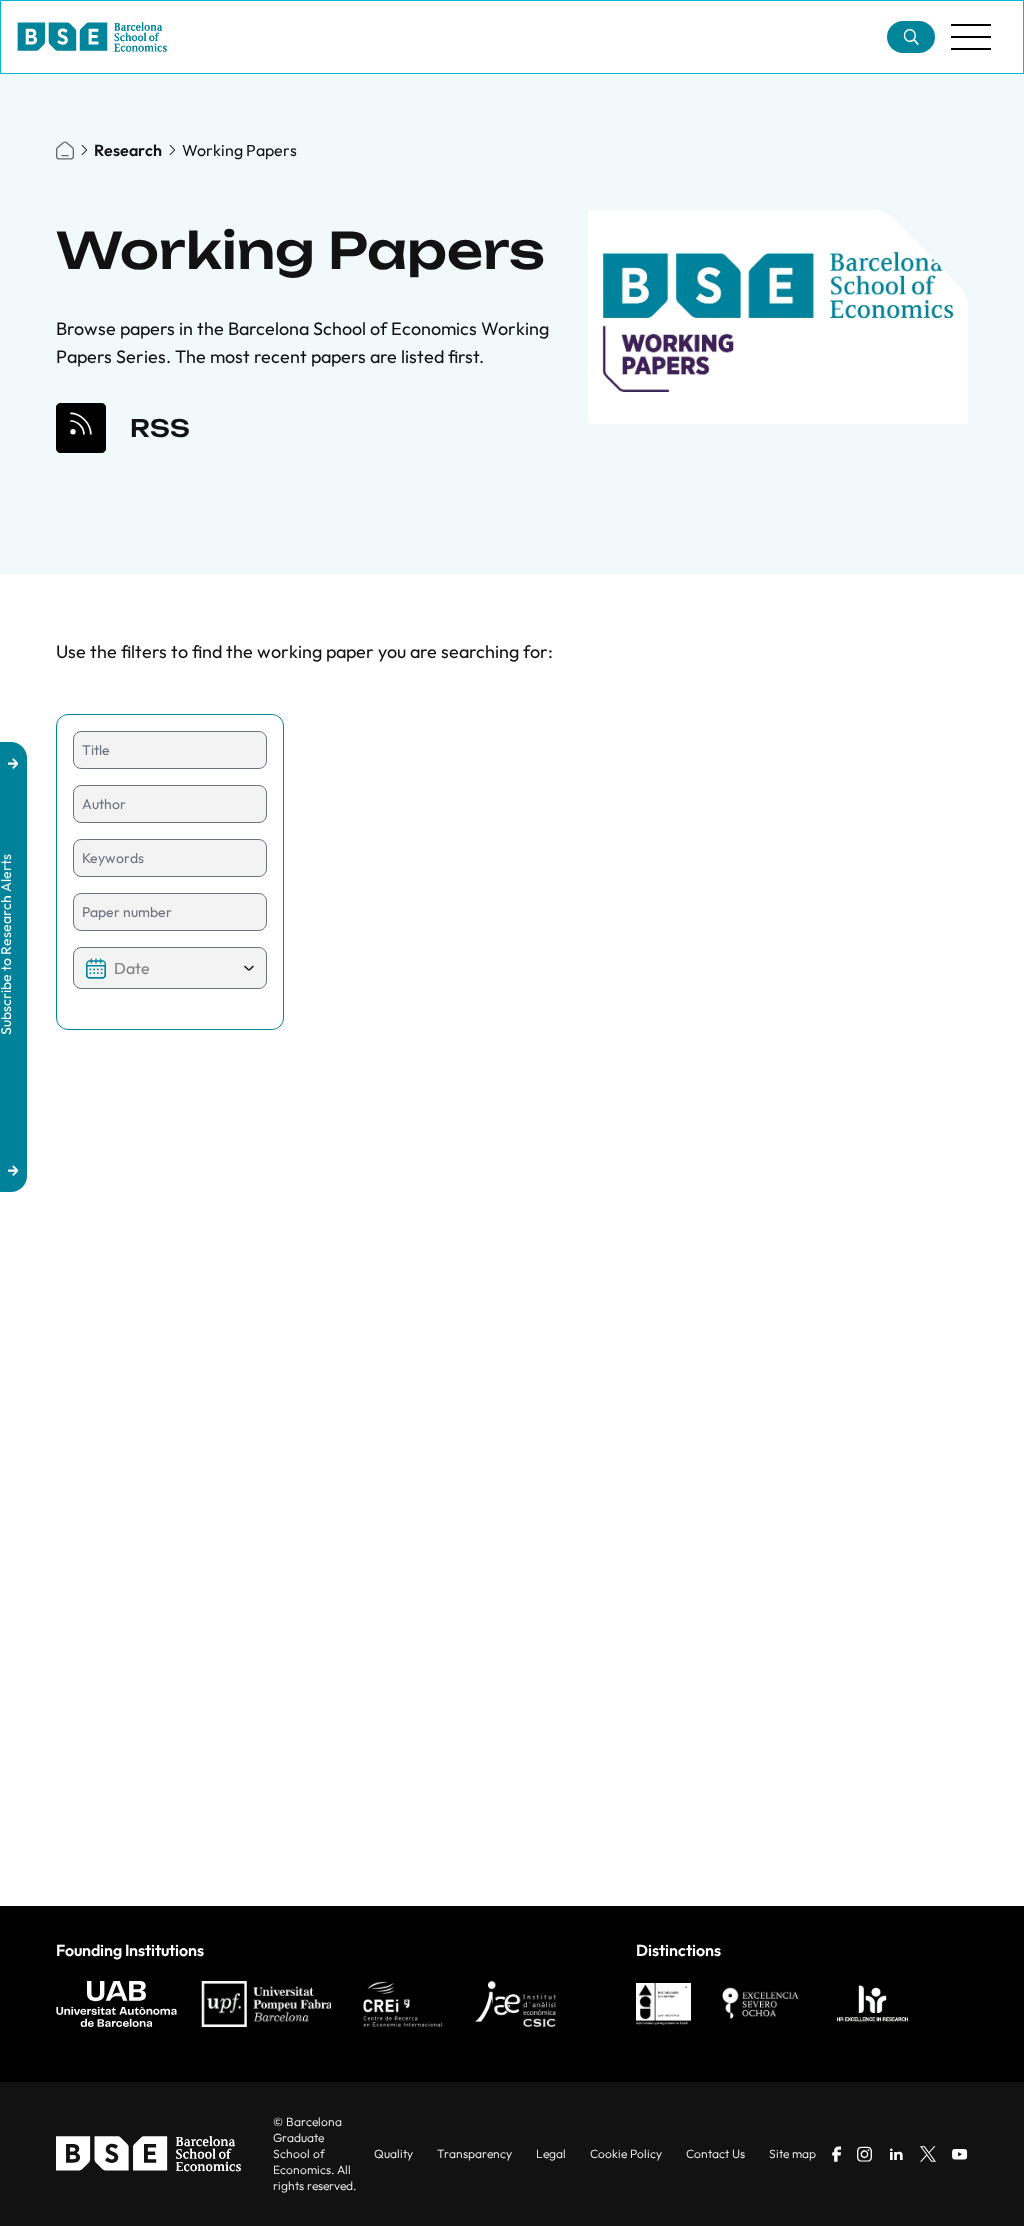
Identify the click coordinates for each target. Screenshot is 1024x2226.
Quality (393, 2153)
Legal (551, 2153)
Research (128, 150)
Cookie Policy (626, 2153)
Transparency (474, 2153)
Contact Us (715, 2153)
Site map (792, 2153)
